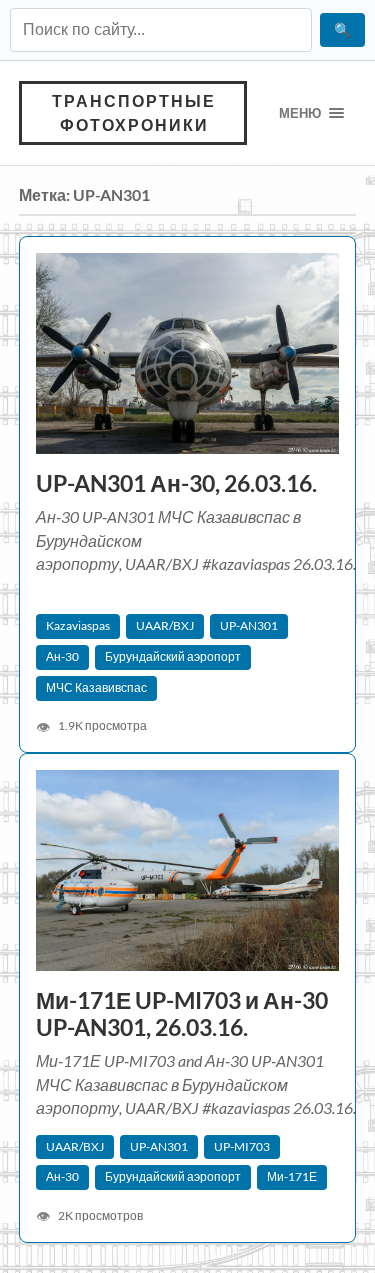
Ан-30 (62, 656)
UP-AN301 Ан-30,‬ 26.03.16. (176, 483)
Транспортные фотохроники (134, 112)
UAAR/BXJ (165, 625)
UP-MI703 (242, 1146)
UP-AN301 (249, 625)
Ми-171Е (292, 1176)
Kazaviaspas (78, 625)
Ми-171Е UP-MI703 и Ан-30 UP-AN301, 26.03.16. (182, 1014)
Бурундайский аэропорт (173, 656)
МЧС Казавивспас (96, 687)
